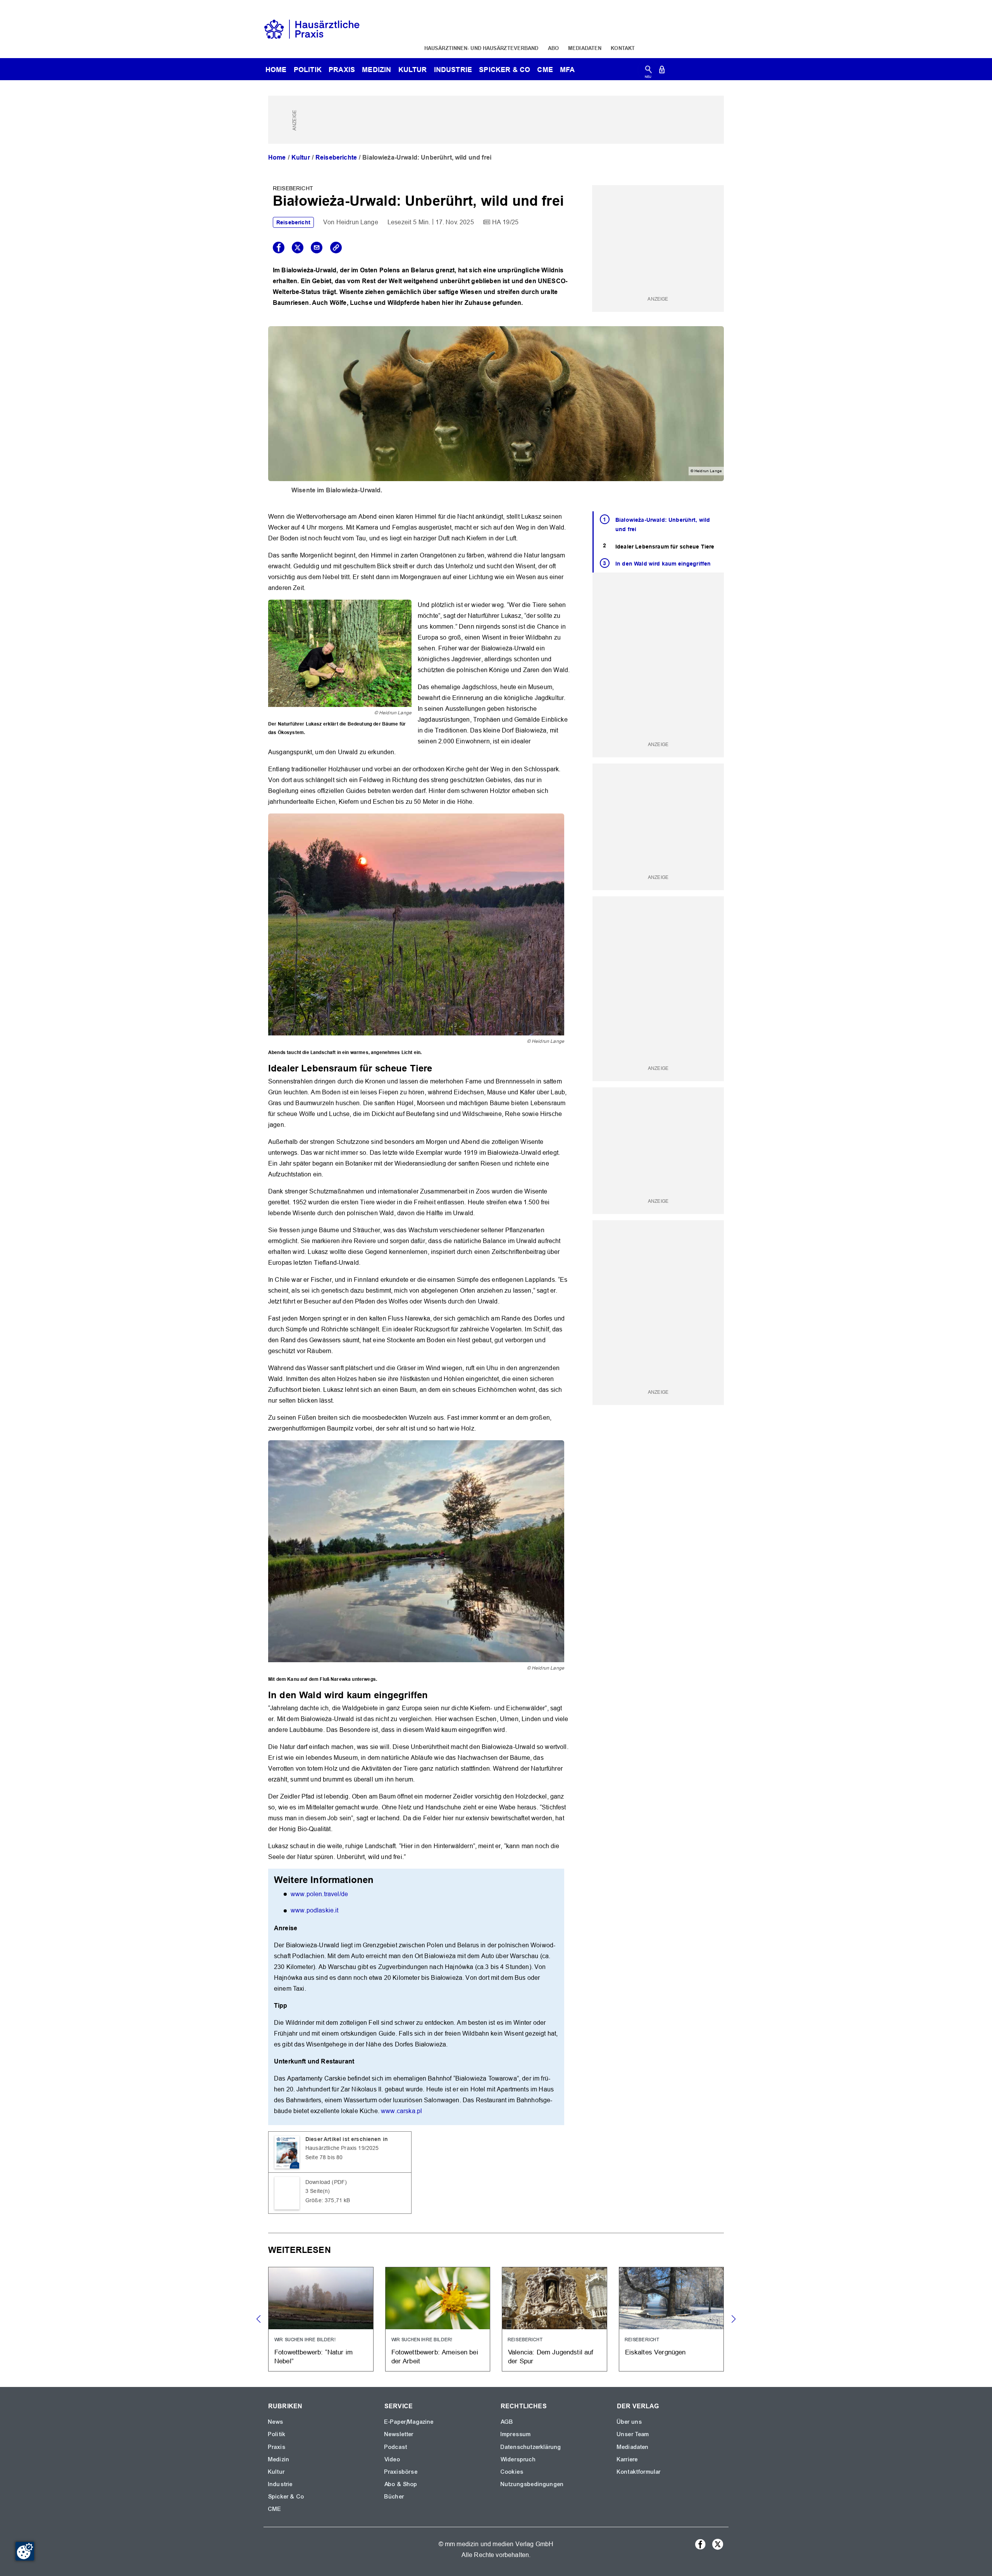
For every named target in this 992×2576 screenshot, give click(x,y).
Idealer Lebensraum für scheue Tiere (665, 547)
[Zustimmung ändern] (25, 2551)
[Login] (662, 71)
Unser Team (633, 2434)
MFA (567, 70)
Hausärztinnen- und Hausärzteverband (481, 48)
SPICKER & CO (505, 70)
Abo (553, 48)
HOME (276, 70)
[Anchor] (437, 1067)
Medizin (376, 70)
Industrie (453, 70)
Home (277, 157)
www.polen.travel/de (319, 1894)
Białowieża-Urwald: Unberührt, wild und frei (663, 525)
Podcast (396, 2447)
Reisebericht (293, 222)
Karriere (627, 2459)
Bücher (394, 2497)
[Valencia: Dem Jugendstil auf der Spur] (555, 2319)
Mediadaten (585, 48)
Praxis (342, 70)
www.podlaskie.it (315, 1910)
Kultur (413, 70)
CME (545, 70)
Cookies (512, 2472)
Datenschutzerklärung (531, 2447)
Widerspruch (518, 2459)
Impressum (516, 2434)
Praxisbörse (401, 2472)
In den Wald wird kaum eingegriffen (663, 564)
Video (392, 2459)
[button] (733, 2319)
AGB (507, 2422)
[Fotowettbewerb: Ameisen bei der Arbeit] (438, 2319)
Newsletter (399, 2434)
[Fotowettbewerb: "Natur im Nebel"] (321, 2319)
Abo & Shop (401, 2484)
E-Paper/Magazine (409, 2422)
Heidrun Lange (357, 222)
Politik (308, 70)
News (276, 2422)
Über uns (629, 2422)
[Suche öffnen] (648, 71)
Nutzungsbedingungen (532, 2484)
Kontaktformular (639, 2472)
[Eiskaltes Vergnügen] (672, 2319)
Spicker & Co (286, 2497)
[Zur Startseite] (312, 28)
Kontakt (623, 48)
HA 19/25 (505, 222)
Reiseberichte (336, 157)
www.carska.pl (401, 2111)
